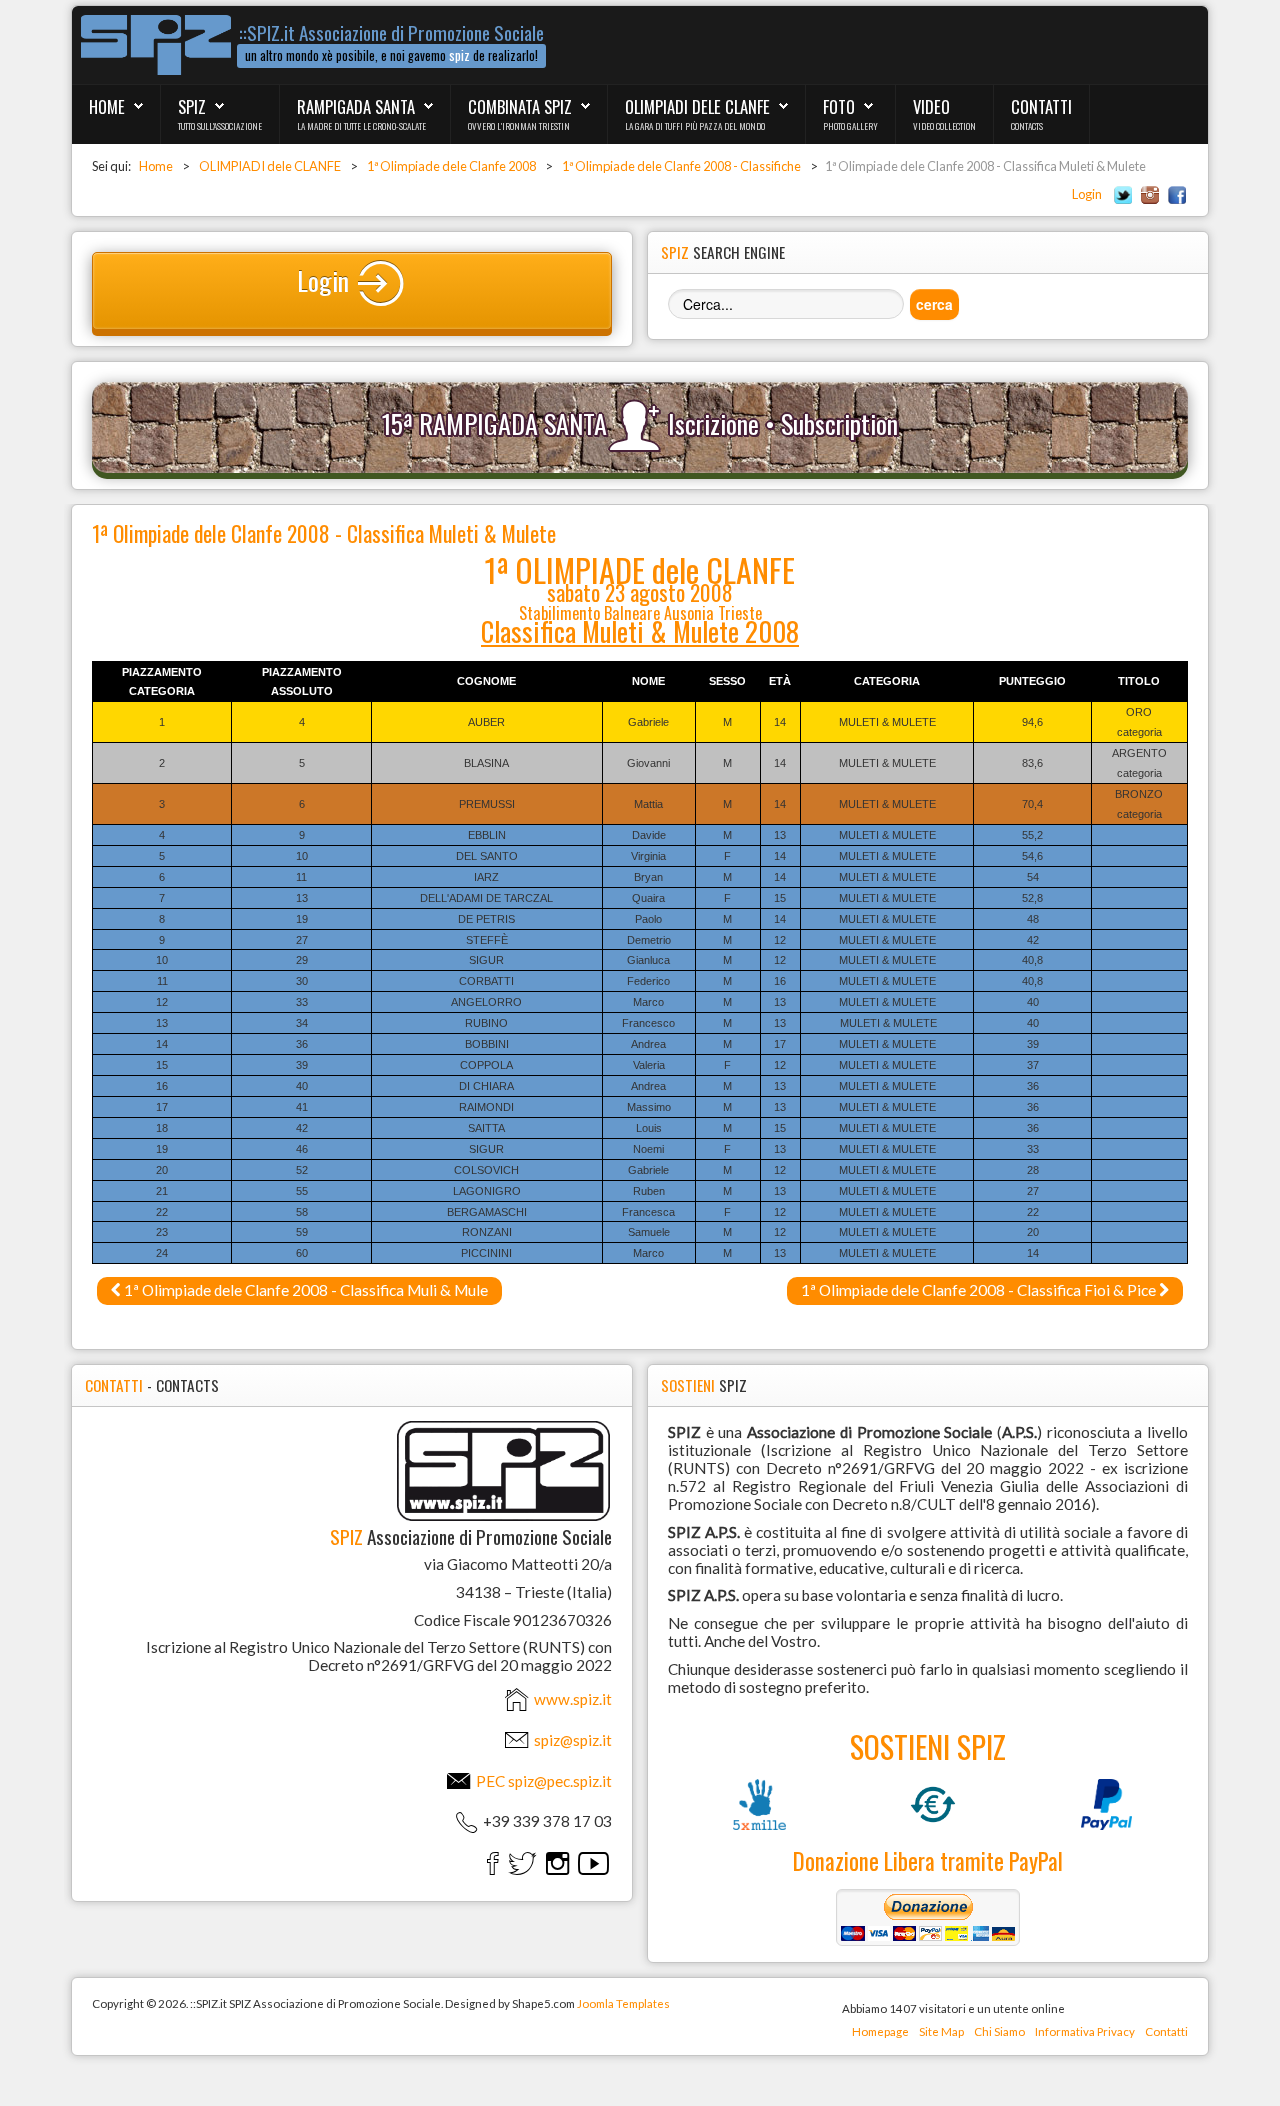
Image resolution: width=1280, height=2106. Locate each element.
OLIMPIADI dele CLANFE (697, 106)
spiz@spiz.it (573, 1740)
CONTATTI (1041, 106)
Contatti (1166, 2031)
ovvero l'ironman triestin (519, 126)
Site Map (941, 2031)
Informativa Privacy (1085, 2031)
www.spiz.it (571, 1699)
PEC (542, 1781)
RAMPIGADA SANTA (356, 106)
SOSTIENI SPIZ (928, 1746)
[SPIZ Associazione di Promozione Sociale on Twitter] (522, 1863)
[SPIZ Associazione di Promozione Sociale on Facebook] (493, 1863)
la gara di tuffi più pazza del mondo (695, 126)
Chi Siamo (999, 2031)
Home (107, 106)
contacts (1027, 126)
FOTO (839, 106)
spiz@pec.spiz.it (560, 1781)
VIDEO (931, 106)
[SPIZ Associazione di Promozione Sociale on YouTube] (593, 1863)
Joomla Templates (623, 2003)
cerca (934, 304)
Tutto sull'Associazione (220, 126)
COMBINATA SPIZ (520, 106)
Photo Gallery (850, 126)
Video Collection (944, 126)
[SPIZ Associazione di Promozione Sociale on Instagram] (557, 1863)
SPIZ (192, 106)
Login (1087, 194)
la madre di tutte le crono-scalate (361, 126)
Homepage (880, 2031)
